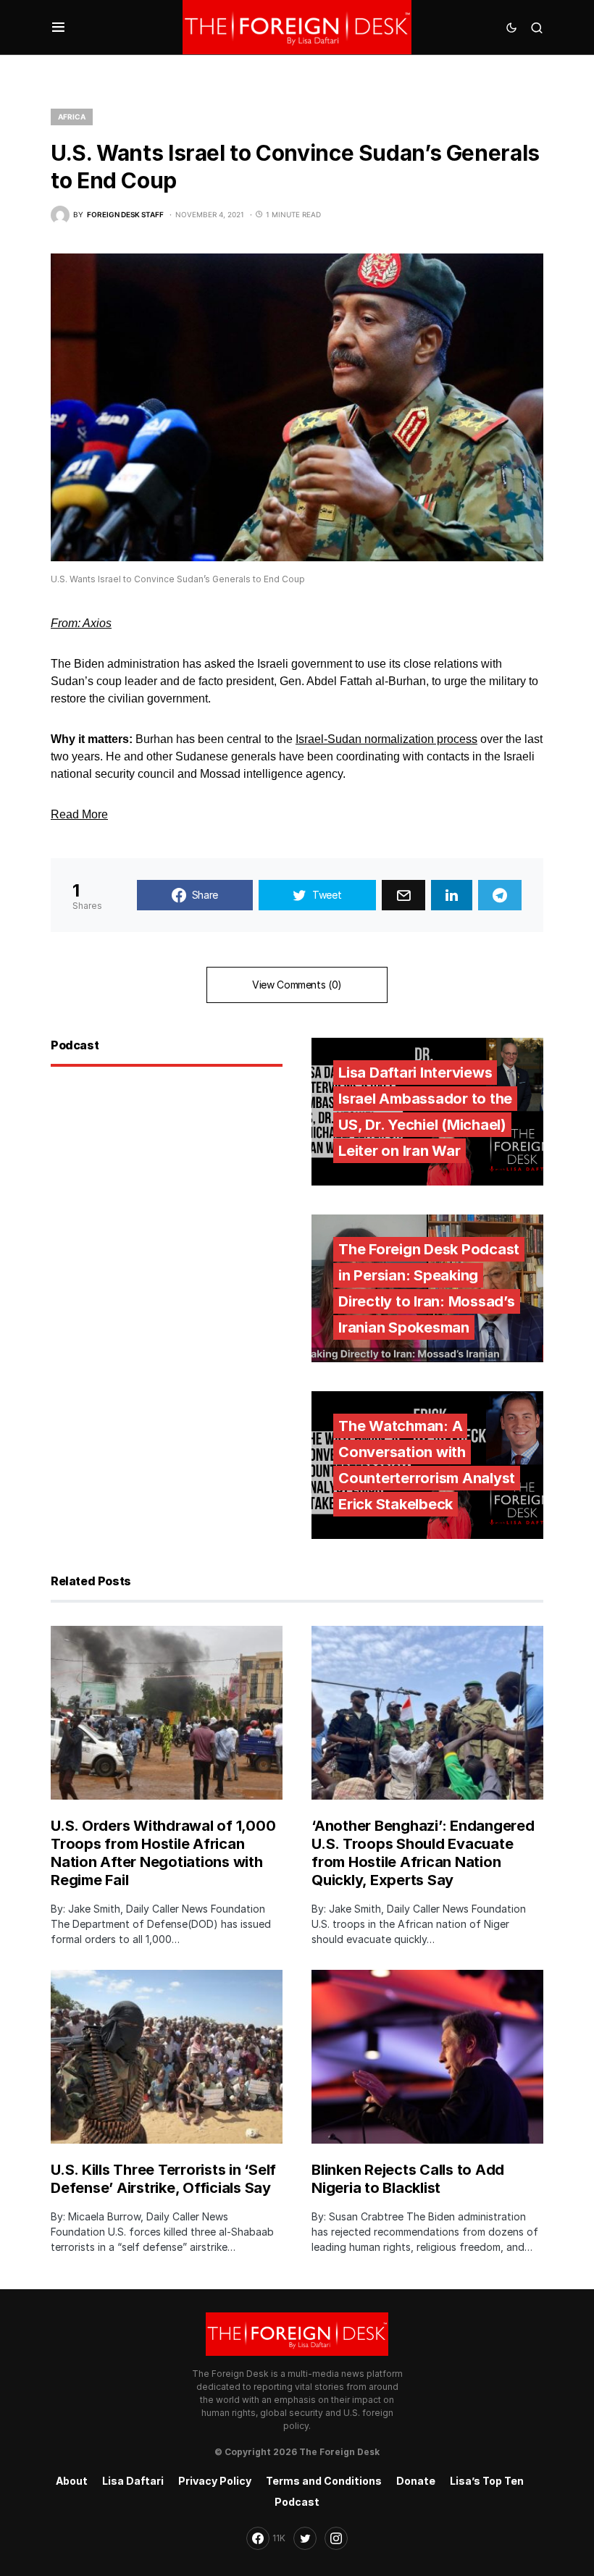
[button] (58, 28)
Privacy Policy (215, 2481)
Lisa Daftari (133, 2481)
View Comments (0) (297, 985)
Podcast (297, 2502)
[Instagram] (336, 2538)
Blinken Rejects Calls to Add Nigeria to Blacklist (408, 2179)
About (72, 2481)
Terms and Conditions (324, 2481)
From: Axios (81, 623)
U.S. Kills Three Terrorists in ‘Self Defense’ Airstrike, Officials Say (163, 2179)
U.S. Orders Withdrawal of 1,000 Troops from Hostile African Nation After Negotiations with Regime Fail (163, 1853)
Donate (416, 2481)
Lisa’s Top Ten (487, 2481)
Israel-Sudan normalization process (386, 739)
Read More (79, 814)
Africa (72, 117)
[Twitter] (305, 2538)
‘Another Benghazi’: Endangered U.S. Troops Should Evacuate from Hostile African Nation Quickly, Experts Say (423, 1853)
